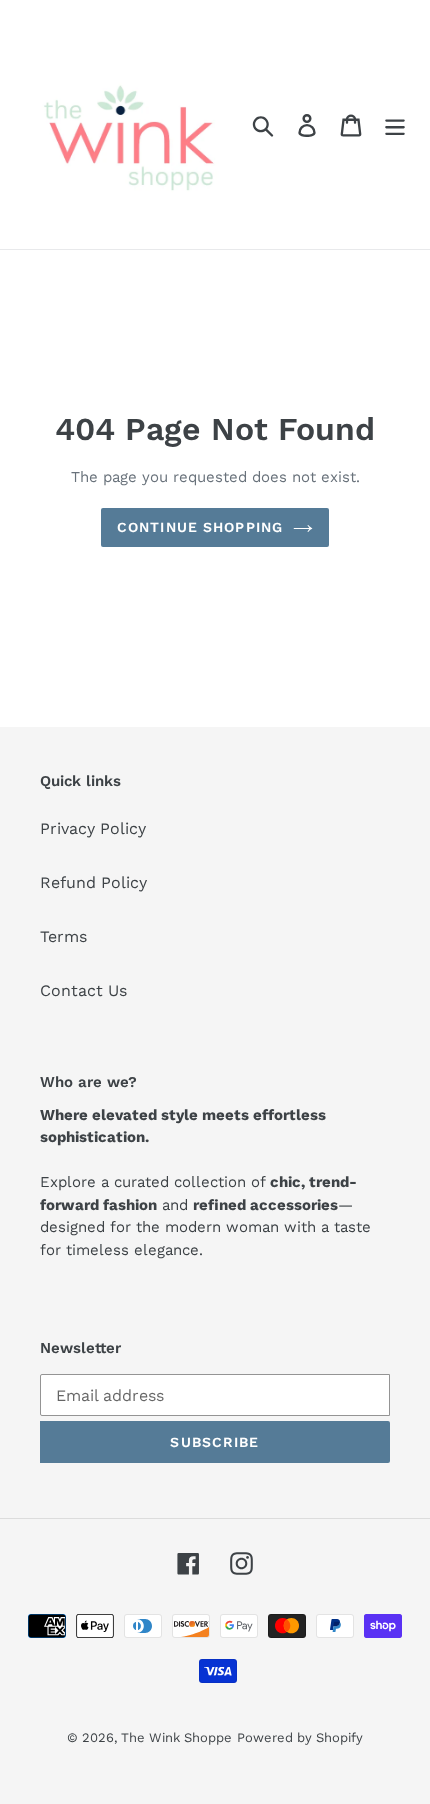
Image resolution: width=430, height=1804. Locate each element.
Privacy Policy (93, 828)
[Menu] (395, 124)
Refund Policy (93, 882)
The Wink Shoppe (176, 1737)
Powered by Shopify (300, 1737)
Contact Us (83, 990)
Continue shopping (200, 527)
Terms (63, 936)
